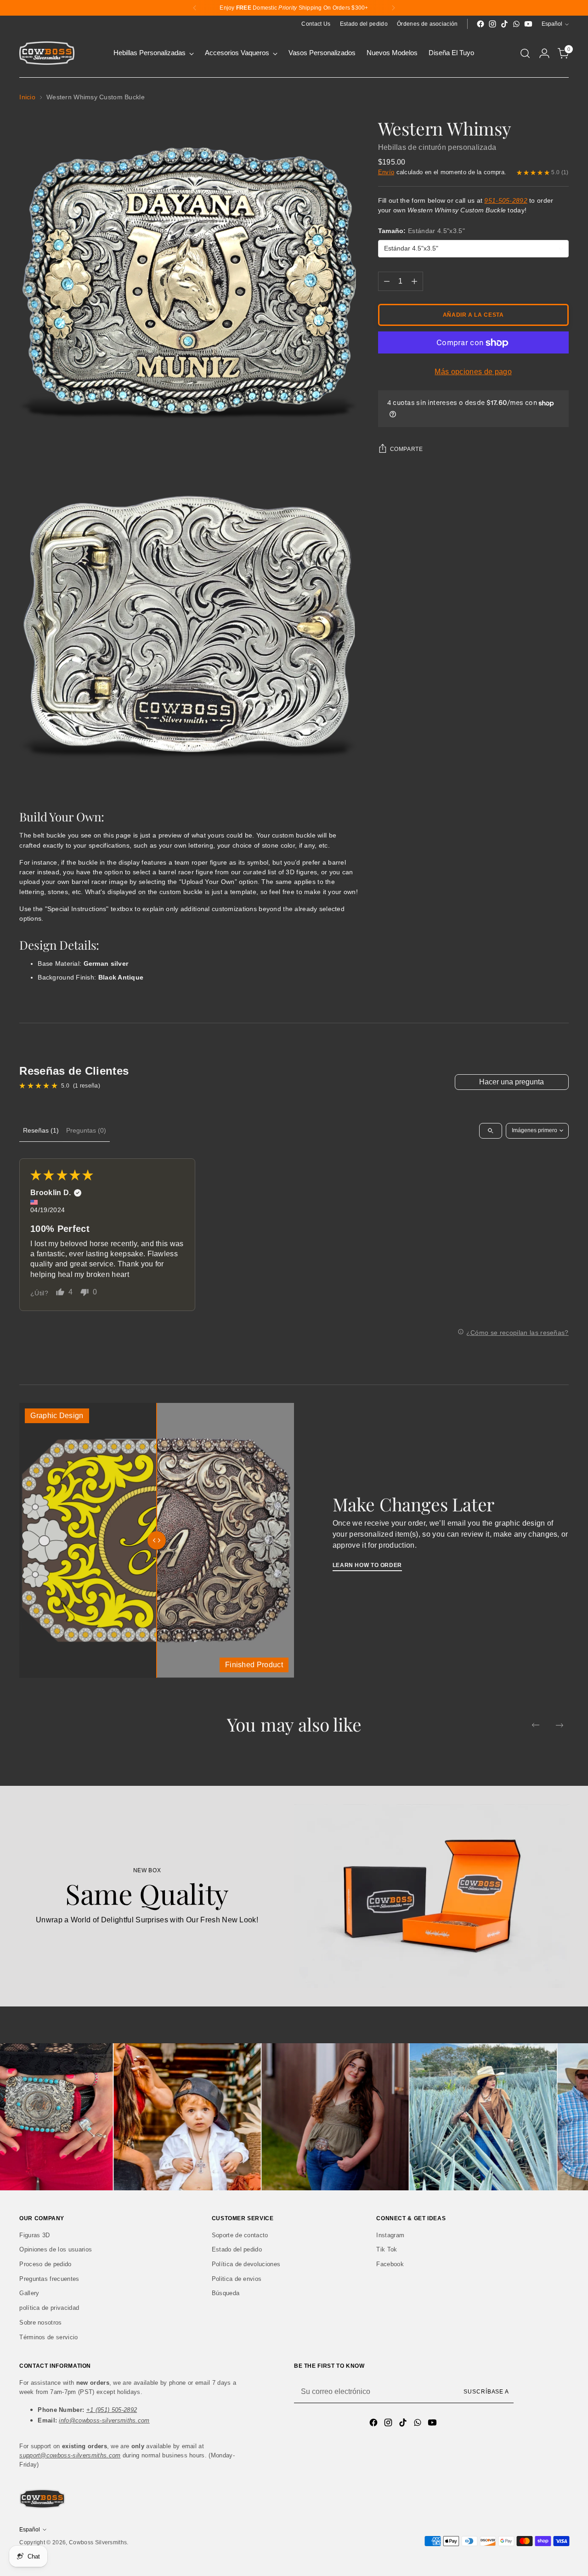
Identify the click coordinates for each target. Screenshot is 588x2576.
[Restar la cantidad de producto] (387, 282)
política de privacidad (49, 2308)
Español (552, 24)
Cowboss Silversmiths (98, 2542)
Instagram (390, 2235)
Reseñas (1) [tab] (41, 1130)
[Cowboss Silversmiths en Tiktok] (504, 24)
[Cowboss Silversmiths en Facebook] (481, 24)
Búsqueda (226, 2293)
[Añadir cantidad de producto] (414, 282)
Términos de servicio (48, 2337)
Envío (386, 172)
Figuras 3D (34, 2235)
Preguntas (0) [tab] (86, 1130)
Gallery (29, 2293)
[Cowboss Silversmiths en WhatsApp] (516, 24)
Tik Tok (387, 2249)
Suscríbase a (486, 2392)
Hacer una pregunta (512, 1082)
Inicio (27, 97)
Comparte (407, 449)
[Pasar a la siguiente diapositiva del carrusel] (560, 1725)
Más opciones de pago (473, 372)
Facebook (390, 2264)
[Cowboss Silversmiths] (47, 53)
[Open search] (491, 1131)
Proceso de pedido (45, 2264)
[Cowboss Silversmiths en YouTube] (528, 24)
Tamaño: (421, 231)
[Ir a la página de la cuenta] (544, 53)
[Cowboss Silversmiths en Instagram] (492, 24)
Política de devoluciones (246, 2264)
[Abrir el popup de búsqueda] (525, 53)
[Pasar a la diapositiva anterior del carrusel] (536, 1725)
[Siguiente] (393, 8)
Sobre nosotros (40, 2322)
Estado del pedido (237, 2249)
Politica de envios (237, 2279)
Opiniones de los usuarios (56, 2249)
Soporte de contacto (240, 2235)
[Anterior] (195, 8)
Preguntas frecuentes (49, 2279)
